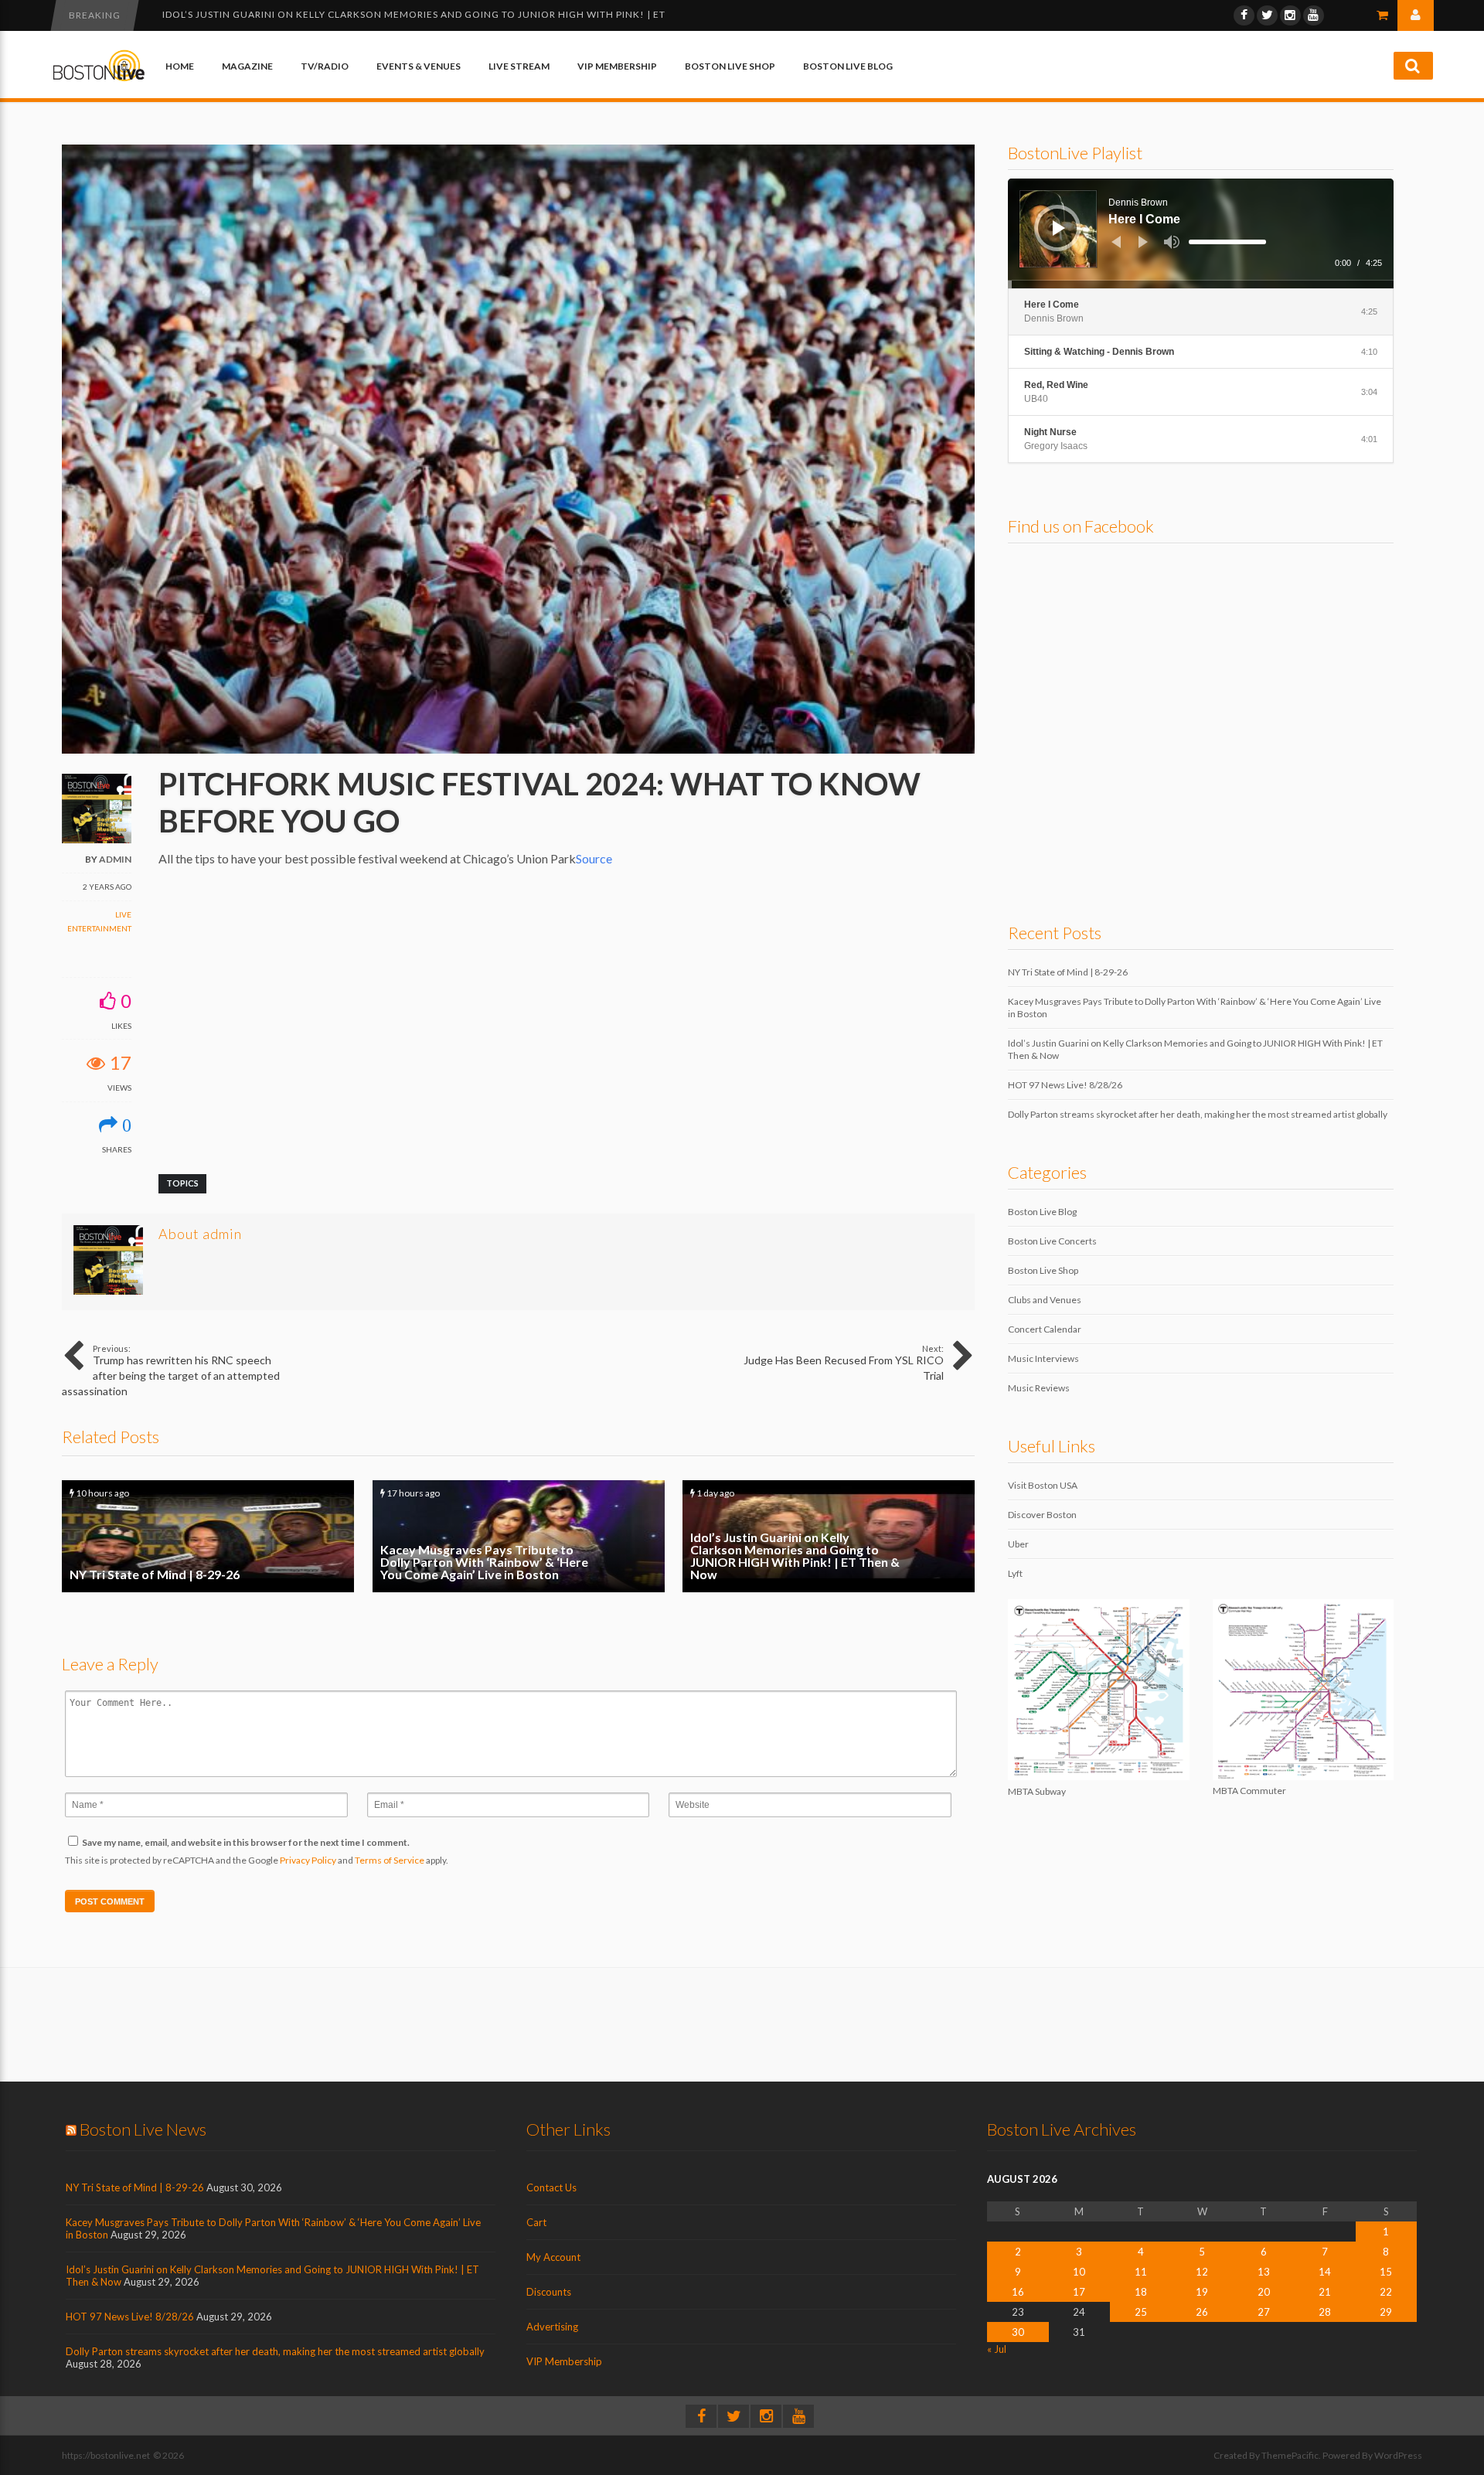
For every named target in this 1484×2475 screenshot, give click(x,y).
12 (1202, 2272)
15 (1386, 2272)
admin (115, 859)
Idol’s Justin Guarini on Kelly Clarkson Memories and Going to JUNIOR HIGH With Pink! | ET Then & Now (829, 1536)
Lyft (1015, 1573)
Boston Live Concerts (1052, 1241)
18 (1141, 2292)
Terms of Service (390, 1860)
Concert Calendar (1045, 1329)
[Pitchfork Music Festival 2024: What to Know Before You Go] (518, 750)
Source (594, 858)
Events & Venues (419, 66)
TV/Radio (325, 66)
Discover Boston (1042, 1515)
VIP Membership (617, 66)
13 (1264, 2272)
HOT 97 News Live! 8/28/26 (231, 14)
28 (1325, 2312)
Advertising (552, 2327)
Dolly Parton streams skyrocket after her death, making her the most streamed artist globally (1198, 1114)
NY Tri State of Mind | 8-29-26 (208, 1536)
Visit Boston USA (1043, 1485)
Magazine (247, 66)
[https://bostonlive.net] (99, 78)
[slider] (1227, 242)
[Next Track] (1143, 242)
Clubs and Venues (1045, 1300)
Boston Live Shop (730, 66)
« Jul (997, 2349)
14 (1325, 2272)
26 (1202, 2312)
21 (1325, 2292)
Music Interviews (1043, 1358)
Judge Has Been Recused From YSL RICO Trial (844, 1363)
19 (1202, 2292)
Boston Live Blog (848, 66)
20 (1264, 2292)
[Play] (1059, 228)
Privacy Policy (308, 1860)
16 (1018, 2292)
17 (1079, 2292)
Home (180, 66)
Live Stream (519, 66)
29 (1386, 2312)
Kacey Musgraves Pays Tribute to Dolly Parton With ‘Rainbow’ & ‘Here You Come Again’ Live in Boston (519, 1536)
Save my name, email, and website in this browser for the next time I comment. (246, 1842)
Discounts (549, 2292)
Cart (536, 2222)
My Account (553, 2257)
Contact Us (551, 2187)
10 (1079, 2272)
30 (1018, 2332)
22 (1386, 2292)
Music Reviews (1039, 1388)
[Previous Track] (1116, 242)
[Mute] (1172, 242)
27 (1264, 2312)
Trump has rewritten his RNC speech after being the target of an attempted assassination (171, 1370)
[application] (1201, 233)
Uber (1018, 1544)
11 (1141, 2272)
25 (1141, 2312)
